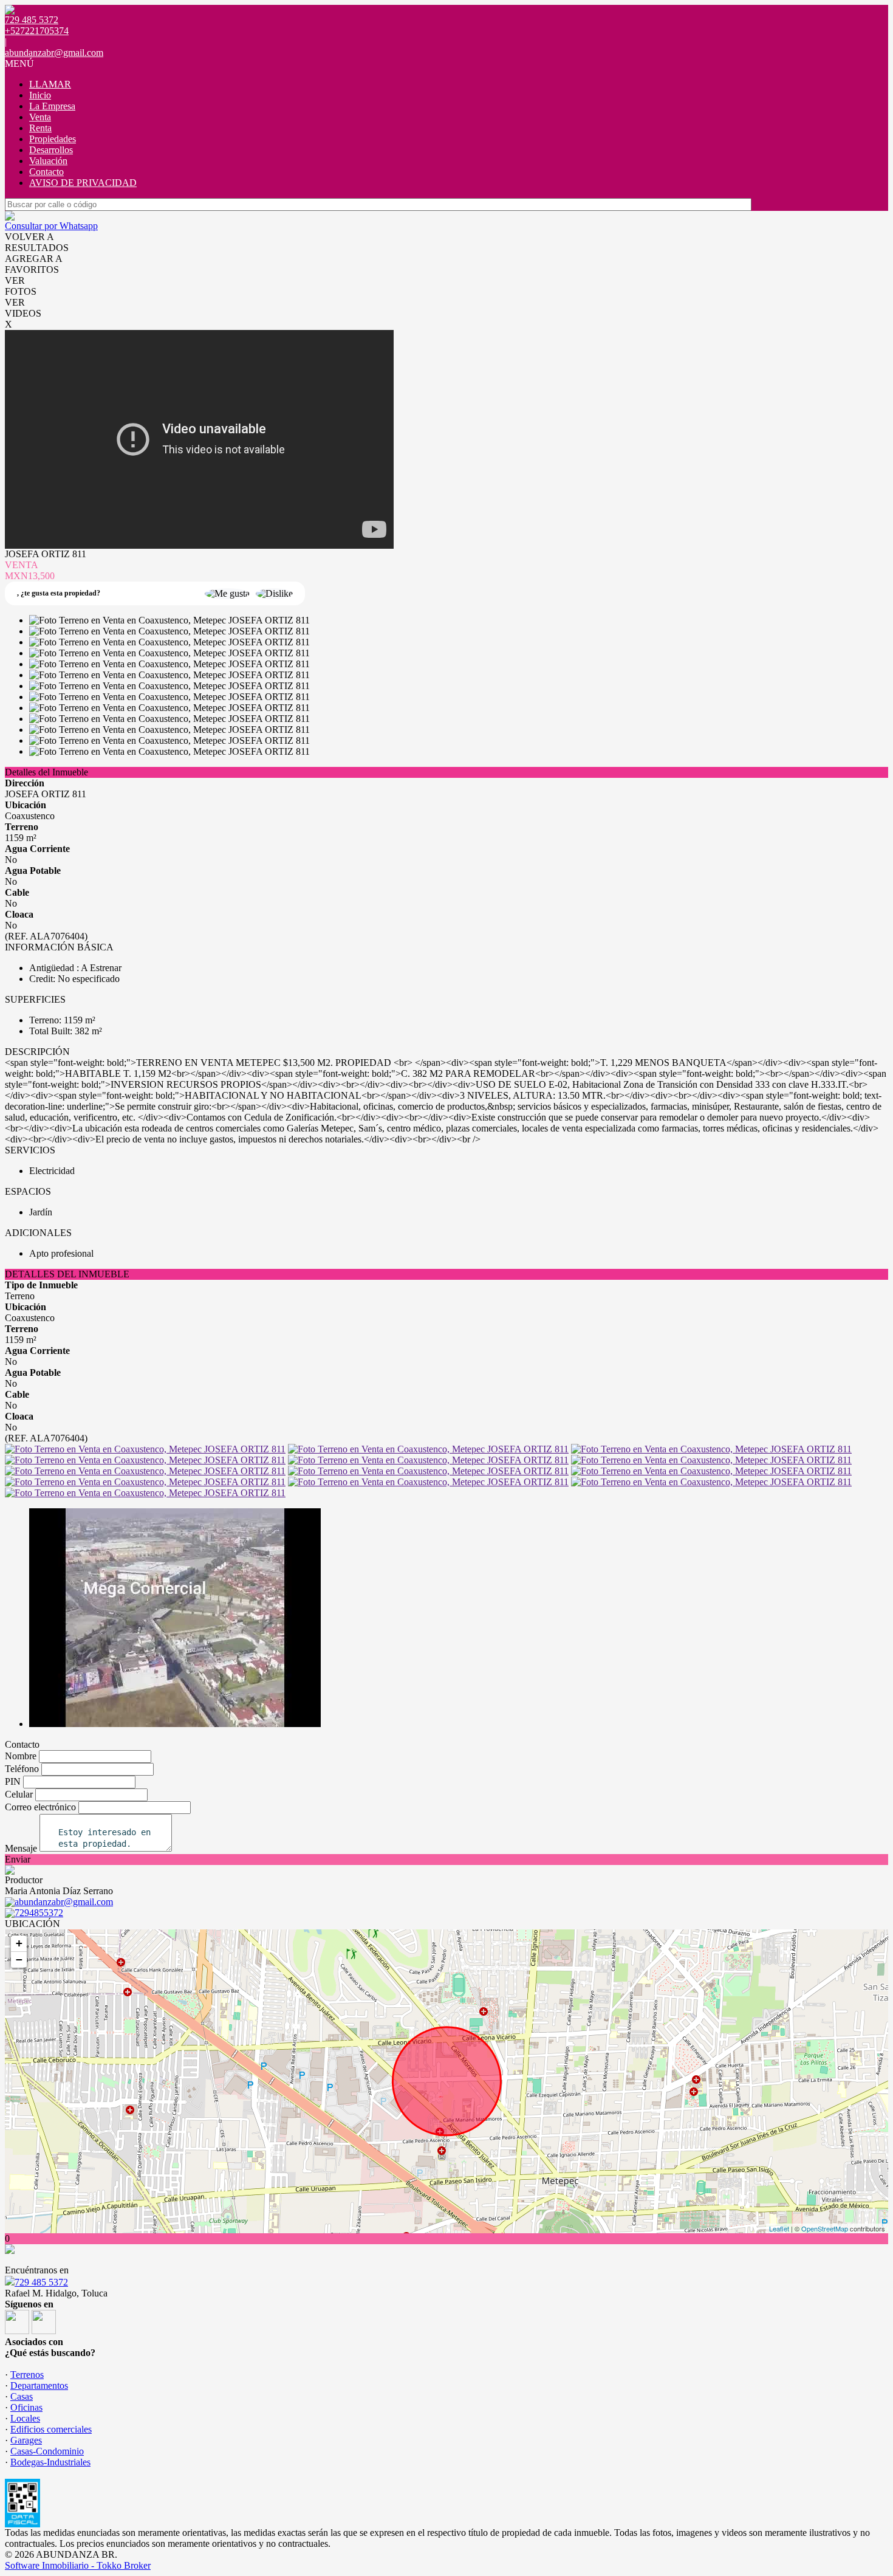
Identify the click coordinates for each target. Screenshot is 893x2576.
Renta (40, 128)
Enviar (18, 1859)
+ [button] (19, 1943)
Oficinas (26, 2407)
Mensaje (21, 1848)
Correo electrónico (40, 1807)
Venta (40, 117)
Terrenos (27, 2375)
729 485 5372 (41, 2282)
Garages (26, 2440)
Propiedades (53, 139)
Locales (25, 2418)
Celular (19, 1794)
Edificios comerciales (51, 2429)
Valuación (48, 161)
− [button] (19, 1959)
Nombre (21, 1756)
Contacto (46, 172)
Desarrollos (51, 150)
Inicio (40, 95)
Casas (22, 2396)
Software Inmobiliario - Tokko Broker (78, 2565)
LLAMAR (50, 84)
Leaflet (779, 2228)
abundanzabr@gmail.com (54, 53)
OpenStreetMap (825, 2228)
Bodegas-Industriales (50, 2462)
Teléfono (22, 1769)
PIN (13, 1781)
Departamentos (39, 2385)
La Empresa (52, 106)
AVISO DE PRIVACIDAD (83, 183)
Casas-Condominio (47, 2451)
